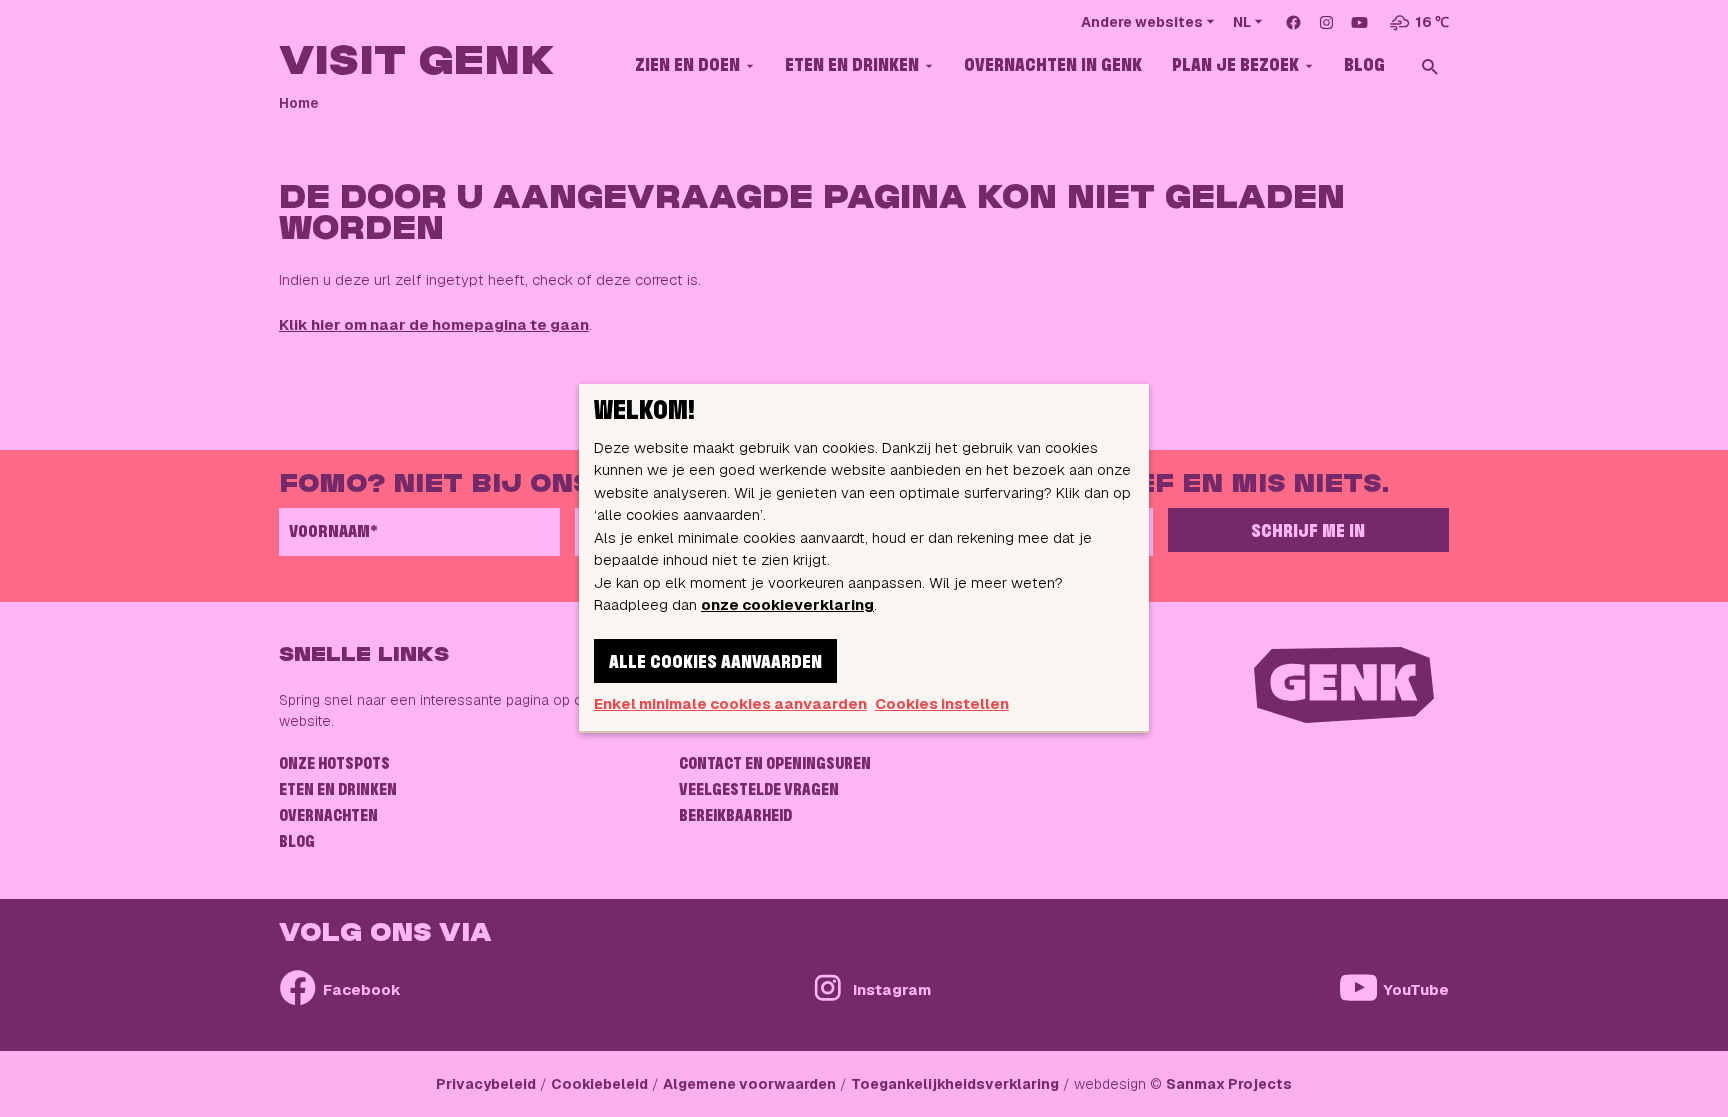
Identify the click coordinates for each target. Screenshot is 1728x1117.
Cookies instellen (942, 703)
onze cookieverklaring (787, 604)
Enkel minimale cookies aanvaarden (730, 703)
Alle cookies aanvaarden (715, 663)
